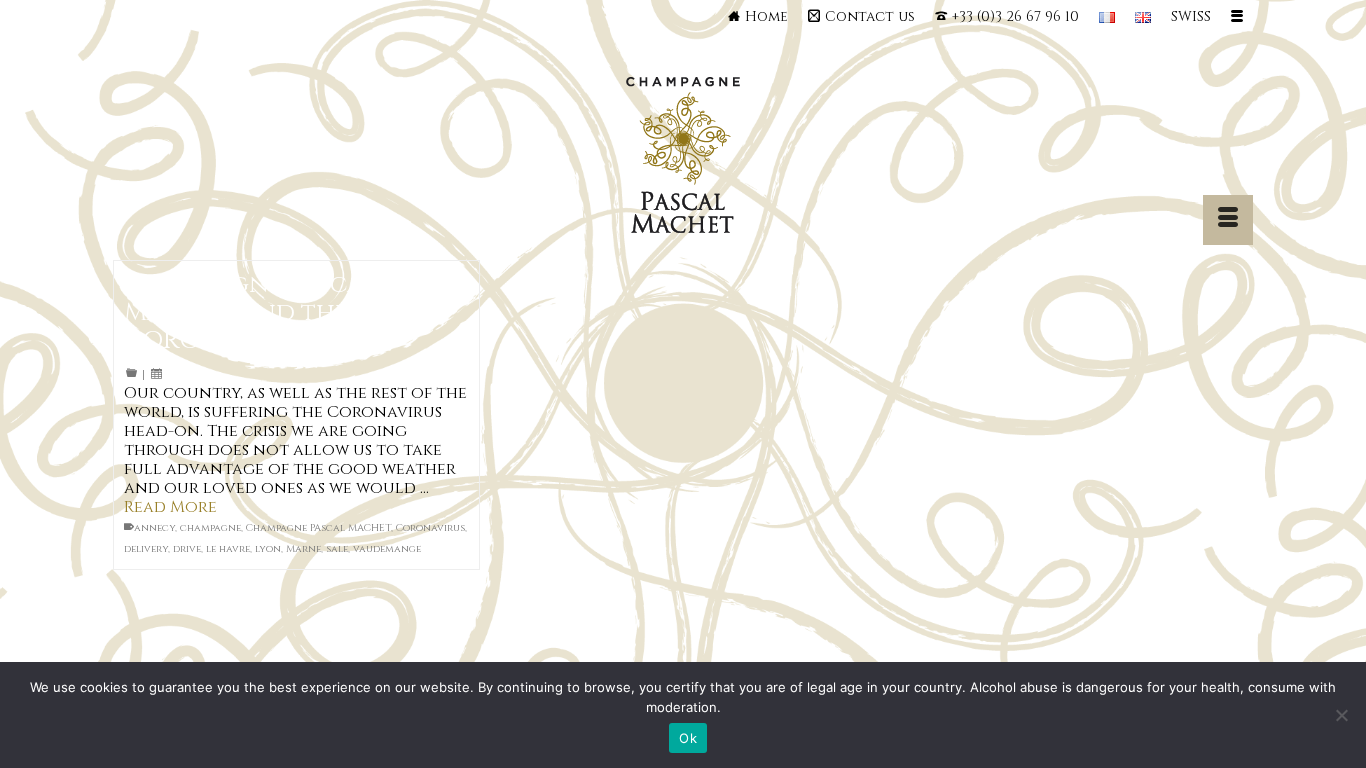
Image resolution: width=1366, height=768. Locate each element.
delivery (146, 549)
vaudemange (387, 549)
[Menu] (1228, 220)
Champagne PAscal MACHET (318, 528)
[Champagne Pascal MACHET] (683, 160)
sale (337, 549)
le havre (228, 549)
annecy (154, 528)
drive (187, 549)
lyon (268, 549)
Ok (688, 738)
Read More (170, 507)
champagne (210, 528)
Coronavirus (430, 528)
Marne (303, 549)
